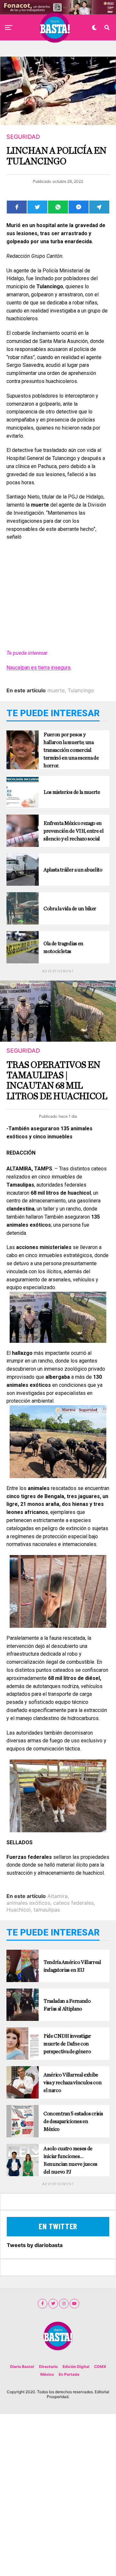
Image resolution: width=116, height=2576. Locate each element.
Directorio (48, 2367)
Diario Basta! (22, 2367)
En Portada (69, 2374)
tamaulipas (47, 1910)
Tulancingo (81, 690)
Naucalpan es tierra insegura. (39, 668)
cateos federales (73, 1903)
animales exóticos (28, 1903)
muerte (56, 690)
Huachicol (19, 1910)
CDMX (100, 2367)
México (47, 2374)
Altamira (58, 1896)
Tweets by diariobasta (35, 2245)
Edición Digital (76, 2367)
